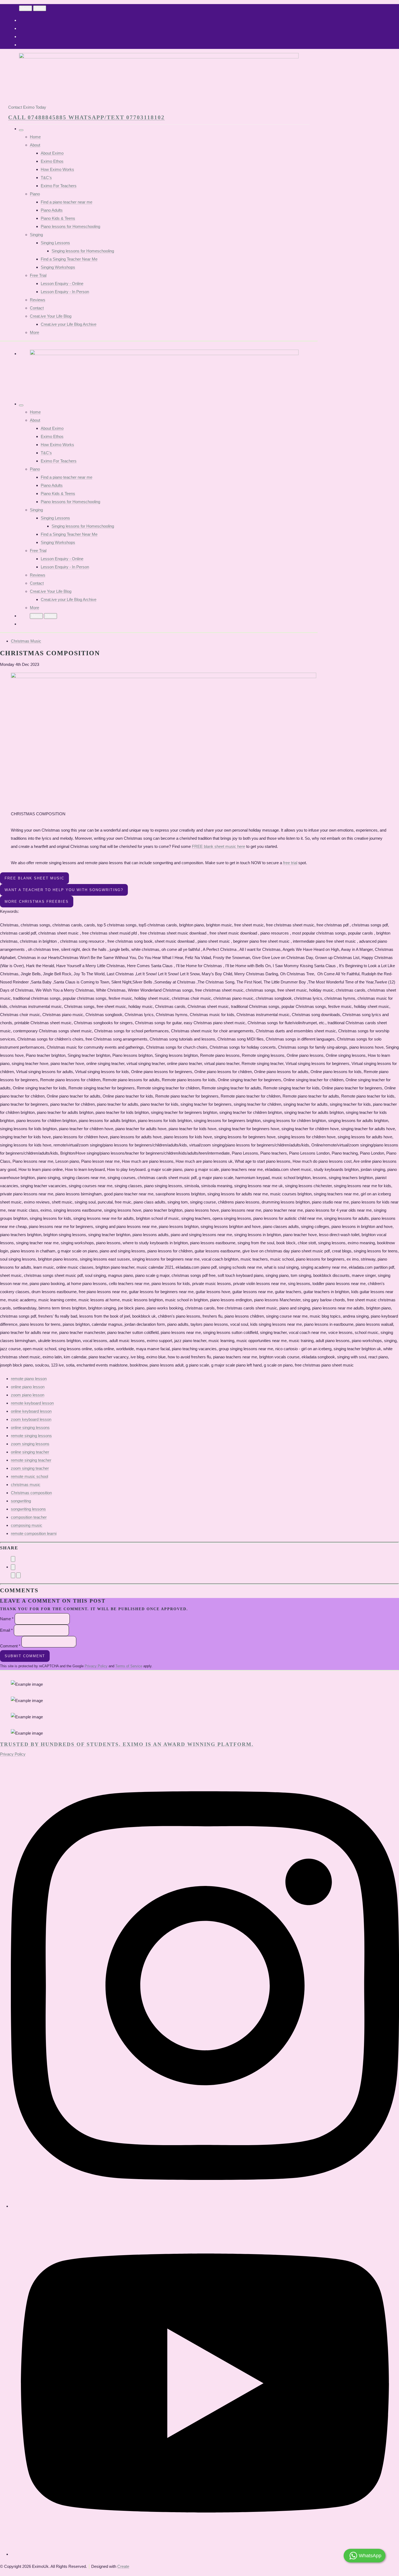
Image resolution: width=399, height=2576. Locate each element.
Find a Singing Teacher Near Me (69, 259)
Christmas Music (26, 641)
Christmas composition (31, 1493)
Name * (7, 1618)
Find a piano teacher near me (66, 202)
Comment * (10, 1646)
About (35, 145)
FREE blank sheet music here (218, 846)
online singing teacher (30, 1452)
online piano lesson (28, 1387)
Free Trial (38, 275)
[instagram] (205, 2206)
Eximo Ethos (52, 161)
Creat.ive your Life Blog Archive (69, 324)
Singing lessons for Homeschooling (83, 251)
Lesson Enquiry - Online (62, 283)
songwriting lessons (28, 1509)
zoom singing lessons (30, 1444)
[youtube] (205, 2554)
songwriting (21, 1501)
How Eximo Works (57, 169)
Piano (35, 194)
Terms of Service (129, 1666)
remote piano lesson (29, 1379)
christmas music (26, 1485)
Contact (37, 308)
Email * (6, 1630)
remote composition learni (34, 1533)
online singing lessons (30, 1428)
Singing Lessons (55, 243)
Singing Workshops (58, 267)
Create (123, 2566)
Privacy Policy (96, 1666)
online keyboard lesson (31, 1411)
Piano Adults (52, 210)
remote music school (29, 1476)
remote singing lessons (31, 1436)
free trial (290, 863)
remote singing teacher (31, 1460)
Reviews (38, 300)
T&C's (46, 178)
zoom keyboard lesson (31, 1419)
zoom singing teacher (30, 1468)
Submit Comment (25, 1656)
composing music (27, 1525)
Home (35, 137)
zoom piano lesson (28, 1395)
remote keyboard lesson (32, 1403)
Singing (36, 235)
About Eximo (52, 153)
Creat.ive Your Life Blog (51, 316)
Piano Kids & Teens (58, 218)
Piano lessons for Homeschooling (70, 226)
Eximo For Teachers (59, 186)
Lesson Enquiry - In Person (65, 292)
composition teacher (29, 1517)
